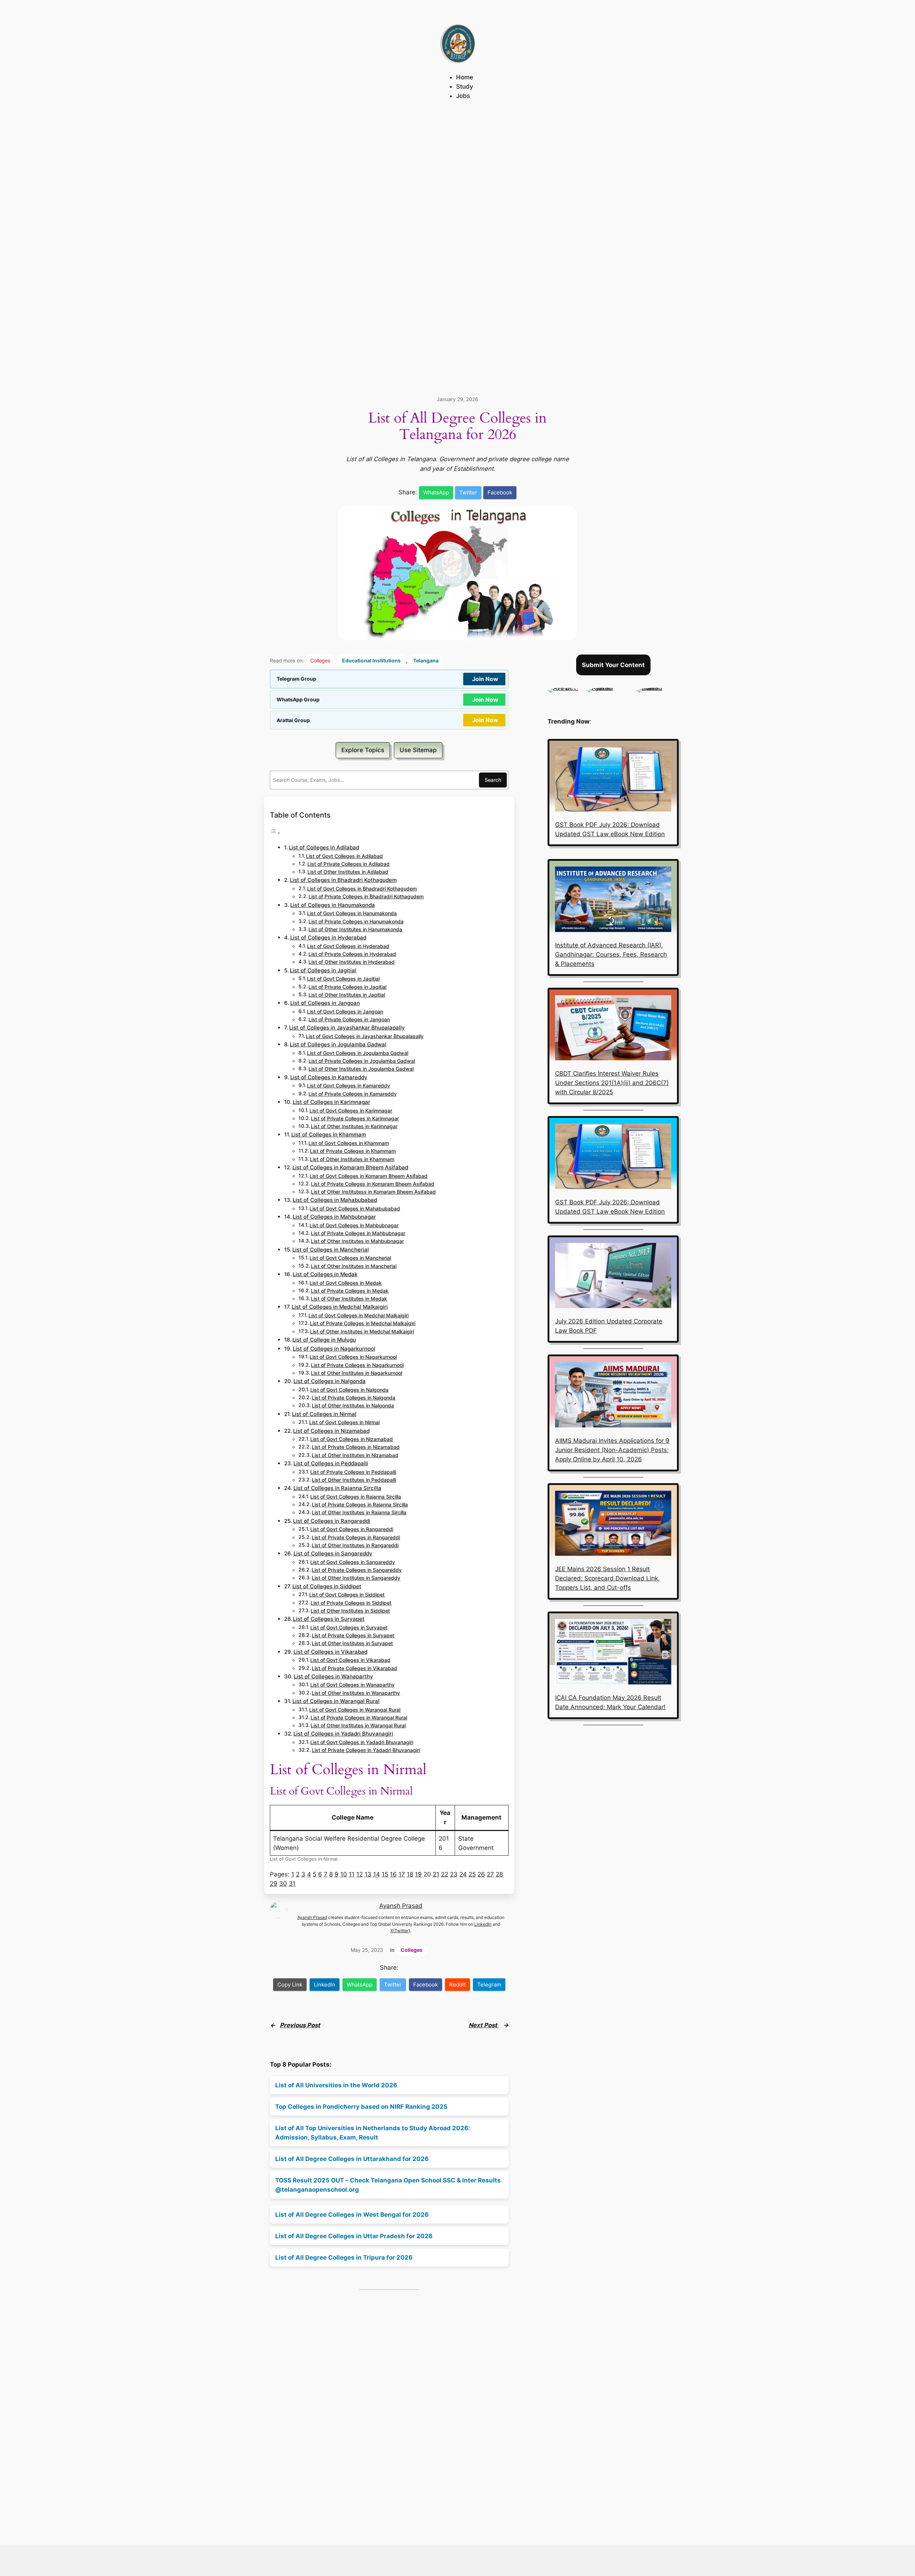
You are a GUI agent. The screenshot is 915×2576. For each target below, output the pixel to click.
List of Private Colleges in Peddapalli (353, 1472)
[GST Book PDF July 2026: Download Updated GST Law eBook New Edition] (613, 780)
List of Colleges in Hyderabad (328, 937)
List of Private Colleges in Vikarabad (354, 1668)
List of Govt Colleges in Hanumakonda (352, 913)
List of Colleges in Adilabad (324, 847)
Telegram (489, 1985)
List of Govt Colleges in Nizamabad (352, 1439)
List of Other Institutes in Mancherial (354, 1266)
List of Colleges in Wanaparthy (333, 1676)
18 (410, 1874)
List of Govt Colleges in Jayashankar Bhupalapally (365, 1036)
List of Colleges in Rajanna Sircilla (337, 1488)
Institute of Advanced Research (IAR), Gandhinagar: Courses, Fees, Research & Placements (611, 954)
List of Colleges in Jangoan (325, 1003)
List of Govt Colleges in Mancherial (350, 1258)
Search (493, 780)
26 (481, 1874)
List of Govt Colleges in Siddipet (347, 1595)
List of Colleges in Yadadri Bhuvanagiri (343, 1734)
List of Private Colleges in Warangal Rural (359, 1718)
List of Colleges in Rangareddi (332, 1521)
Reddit (457, 1985)
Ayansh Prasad (401, 1906)
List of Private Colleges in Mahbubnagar (358, 1233)
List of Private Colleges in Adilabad (348, 864)
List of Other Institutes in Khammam (352, 1159)
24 (463, 1874)
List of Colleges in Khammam (329, 1134)
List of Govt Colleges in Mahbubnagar (354, 1225)
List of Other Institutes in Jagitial (347, 995)
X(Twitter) (400, 1931)
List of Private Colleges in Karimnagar (355, 1119)
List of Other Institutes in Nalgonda (353, 1406)
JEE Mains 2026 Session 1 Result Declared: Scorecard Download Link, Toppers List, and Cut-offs (607, 1578)
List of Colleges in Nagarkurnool (334, 1349)
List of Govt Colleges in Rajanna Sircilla (356, 1497)
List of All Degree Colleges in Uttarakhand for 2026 (352, 2159)
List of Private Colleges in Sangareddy (357, 1570)
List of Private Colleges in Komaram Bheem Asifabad (373, 1184)
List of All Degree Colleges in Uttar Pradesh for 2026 (354, 2236)
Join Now (485, 679)
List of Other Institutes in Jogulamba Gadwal (361, 1069)
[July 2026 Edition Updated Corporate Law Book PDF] (613, 1277)
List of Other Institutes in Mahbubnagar (357, 1241)
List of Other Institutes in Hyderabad (352, 962)
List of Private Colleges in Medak (350, 1291)
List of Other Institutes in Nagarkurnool (357, 1373)
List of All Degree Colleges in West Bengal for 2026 (352, 2215)
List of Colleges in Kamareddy (329, 1077)
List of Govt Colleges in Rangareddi (352, 1529)
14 (377, 1874)
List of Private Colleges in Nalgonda (353, 1398)
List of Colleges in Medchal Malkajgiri (340, 1307)
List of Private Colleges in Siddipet (351, 1603)
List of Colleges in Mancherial (331, 1250)
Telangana (426, 660)
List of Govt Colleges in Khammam (349, 1143)
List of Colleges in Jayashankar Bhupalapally (347, 1028)
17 (402, 1874)
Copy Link (290, 1985)
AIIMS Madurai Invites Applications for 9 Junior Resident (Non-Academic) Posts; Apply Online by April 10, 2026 (612, 1450)
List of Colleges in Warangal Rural (336, 1701)
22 (445, 1874)
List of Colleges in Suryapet (329, 1619)
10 (344, 1874)
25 (472, 1874)
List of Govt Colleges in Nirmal (344, 1422)
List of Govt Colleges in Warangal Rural (355, 1710)
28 (499, 1874)
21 (436, 1874)
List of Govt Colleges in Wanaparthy (352, 1685)
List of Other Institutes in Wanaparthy (356, 1693)
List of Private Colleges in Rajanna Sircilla (360, 1505)
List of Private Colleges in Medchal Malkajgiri (363, 1323)
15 (385, 1874)
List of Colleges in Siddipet (327, 1586)
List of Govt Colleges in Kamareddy (348, 1086)
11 (352, 1874)
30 (283, 1884)
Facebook (500, 492)
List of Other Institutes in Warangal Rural (358, 1726)
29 (274, 1884)
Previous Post (300, 2025)
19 (418, 1874)
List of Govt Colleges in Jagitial (343, 979)
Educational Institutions (371, 660)
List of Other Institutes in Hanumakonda (355, 929)
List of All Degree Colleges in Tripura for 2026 (344, 2257)
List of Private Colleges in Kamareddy (353, 1094)
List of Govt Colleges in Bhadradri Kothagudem (362, 889)
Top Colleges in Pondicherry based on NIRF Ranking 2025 (361, 2107)
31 (292, 1884)
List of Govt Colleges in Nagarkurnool (353, 1357)
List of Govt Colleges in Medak (346, 1283)
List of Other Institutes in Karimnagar (354, 1126)
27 (490, 1874)
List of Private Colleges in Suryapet (353, 1635)
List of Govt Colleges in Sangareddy (353, 1562)
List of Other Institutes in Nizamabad (355, 1455)
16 (393, 1874)
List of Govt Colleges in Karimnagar (351, 1111)
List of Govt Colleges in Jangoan (345, 1012)
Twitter (468, 492)
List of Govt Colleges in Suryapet (349, 1628)
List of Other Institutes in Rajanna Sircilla (359, 1512)
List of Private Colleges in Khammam (353, 1151)
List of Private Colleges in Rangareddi (356, 1538)
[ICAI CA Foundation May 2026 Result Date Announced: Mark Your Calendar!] (613, 1653)
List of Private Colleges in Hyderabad (352, 954)
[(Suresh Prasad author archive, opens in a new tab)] (657, 688)
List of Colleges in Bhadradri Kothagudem (343, 880)
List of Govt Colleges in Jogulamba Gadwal (358, 1053)
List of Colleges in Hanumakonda (333, 905)
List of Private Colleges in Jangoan (349, 1020)
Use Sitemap (418, 750)
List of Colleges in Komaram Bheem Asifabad (350, 1167)
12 (360, 1874)
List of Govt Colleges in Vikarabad (350, 1660)
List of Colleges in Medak (325, 1274)
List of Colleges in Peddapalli (331, 1463)
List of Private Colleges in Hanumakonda (356, 922)
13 (368, 1874)
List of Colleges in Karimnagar (332, 1102)
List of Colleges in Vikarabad (330, 1652)
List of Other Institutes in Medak (349, 1299)
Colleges (320, 660)
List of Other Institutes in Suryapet (352, 1643)
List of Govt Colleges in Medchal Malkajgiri (358, 1316)
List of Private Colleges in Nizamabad (356, 1447)
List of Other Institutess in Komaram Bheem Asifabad (373, 1192)
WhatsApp (436, 492)
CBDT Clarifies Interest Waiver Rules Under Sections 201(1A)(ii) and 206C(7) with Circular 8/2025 (612, 1083)
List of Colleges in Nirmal (324, 1414)
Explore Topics (363, 750)
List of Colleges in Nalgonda (330, 1381)
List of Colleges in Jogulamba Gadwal (338, 1044)
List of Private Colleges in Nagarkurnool (357, 1365)
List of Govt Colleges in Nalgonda (349, 1390)
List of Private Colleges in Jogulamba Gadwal (362, 1061)
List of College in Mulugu (324, 1340)
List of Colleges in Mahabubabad (335, 1200)
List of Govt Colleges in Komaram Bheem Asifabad (369, 1176)
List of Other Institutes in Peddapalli (354, 1480)
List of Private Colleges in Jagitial (347, 987)
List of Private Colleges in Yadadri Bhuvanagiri (366, 1750)
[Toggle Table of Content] (275, 833)
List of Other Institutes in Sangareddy (356, 1578)
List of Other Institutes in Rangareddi (355, 1545)
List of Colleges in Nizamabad (331, 1431)
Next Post (484, 2025)
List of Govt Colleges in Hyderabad (348, 946)
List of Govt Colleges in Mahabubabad (355, 1209)
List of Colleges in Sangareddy (333, 1553)
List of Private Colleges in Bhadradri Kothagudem (366, 897)
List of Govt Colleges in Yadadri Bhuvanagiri (362, 1742)
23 (454, 1874)
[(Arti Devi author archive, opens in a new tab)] (563, 688)
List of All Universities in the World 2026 (336, 2085)
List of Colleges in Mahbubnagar (334, 1217)
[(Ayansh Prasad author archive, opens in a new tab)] (608, 688)
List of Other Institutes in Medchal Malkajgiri (362, 1332)
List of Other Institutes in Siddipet (350, 1611)
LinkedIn (483, 1924)
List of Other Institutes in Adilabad (348, 872)
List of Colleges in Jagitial (323, 970)
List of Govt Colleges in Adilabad (344, 856)
